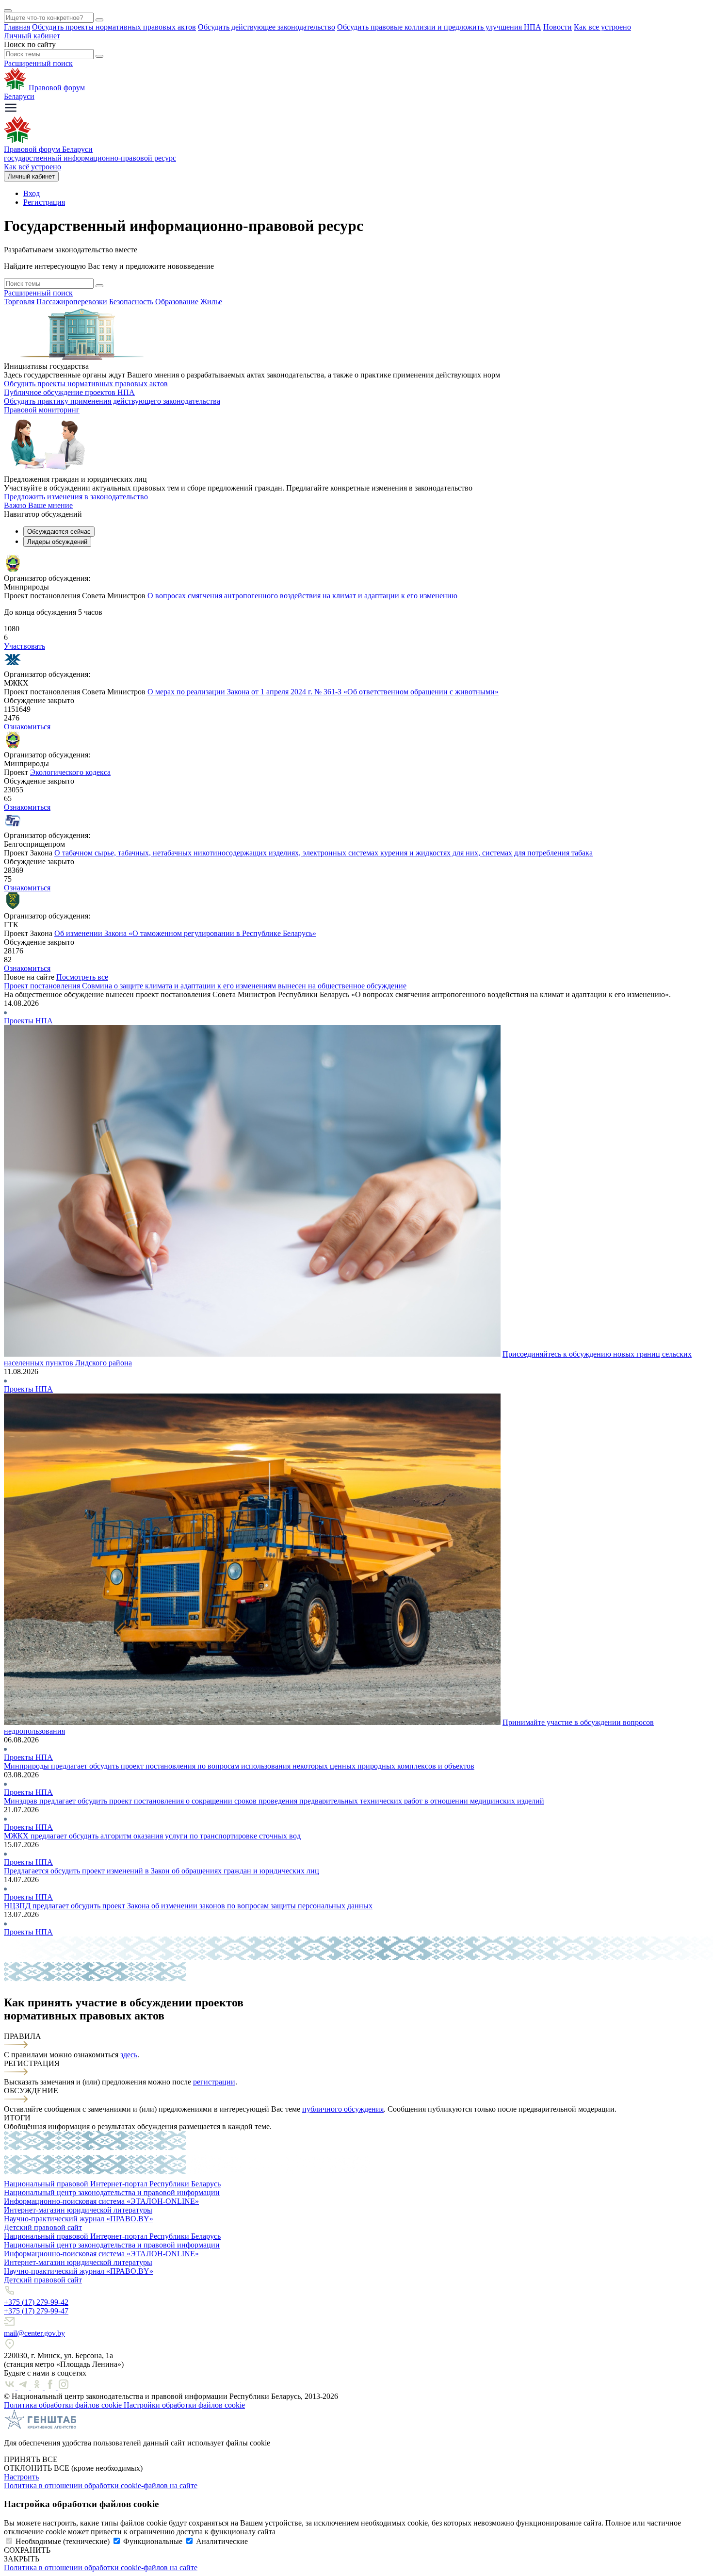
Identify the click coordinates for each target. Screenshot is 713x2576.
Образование (177, 302)
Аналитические (222, 2541)
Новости (558, 27)
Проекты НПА (28, 1021)
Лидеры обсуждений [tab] (57, 542)
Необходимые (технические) (63, 2541)
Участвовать (24, 646)
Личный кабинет (32, 36)
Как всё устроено (32, 167)
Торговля (19, 302)
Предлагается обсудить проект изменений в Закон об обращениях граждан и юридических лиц (162, 1871)
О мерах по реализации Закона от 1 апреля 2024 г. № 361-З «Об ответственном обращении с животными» (323, 692)
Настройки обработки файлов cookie (184, 2405)
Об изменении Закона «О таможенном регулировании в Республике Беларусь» (185, 933)
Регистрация (44, 202)
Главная (17, 27)
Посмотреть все (82, 977)
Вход (32, 193)
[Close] (8, 11)
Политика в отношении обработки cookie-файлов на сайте (101, 2486)
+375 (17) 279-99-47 (36, 2311)
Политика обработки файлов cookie (64, 2405)
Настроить (21, 2477)
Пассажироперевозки (72, 302)
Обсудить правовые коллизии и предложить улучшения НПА (439, 27)
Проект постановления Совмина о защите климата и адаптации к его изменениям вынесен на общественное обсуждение (205, 986)
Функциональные (153, 2541)
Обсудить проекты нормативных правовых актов (114, 27)
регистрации (214, 2082)
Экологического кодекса (70, 772)
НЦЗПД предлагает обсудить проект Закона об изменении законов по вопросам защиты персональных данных (188, 1906)
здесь (129, 2055)
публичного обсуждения (343, 2109)
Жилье (211, 302)
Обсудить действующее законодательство (267, 27)
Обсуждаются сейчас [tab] (59, 532)
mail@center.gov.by (34, 2333)
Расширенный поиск (38, 63)
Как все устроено (602, 27)
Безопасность (131, 302)
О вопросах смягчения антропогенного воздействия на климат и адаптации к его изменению (302, 596)
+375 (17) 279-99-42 (36, 2302)
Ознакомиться (27, 727)
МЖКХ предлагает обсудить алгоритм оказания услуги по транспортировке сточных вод (152, 1836)
